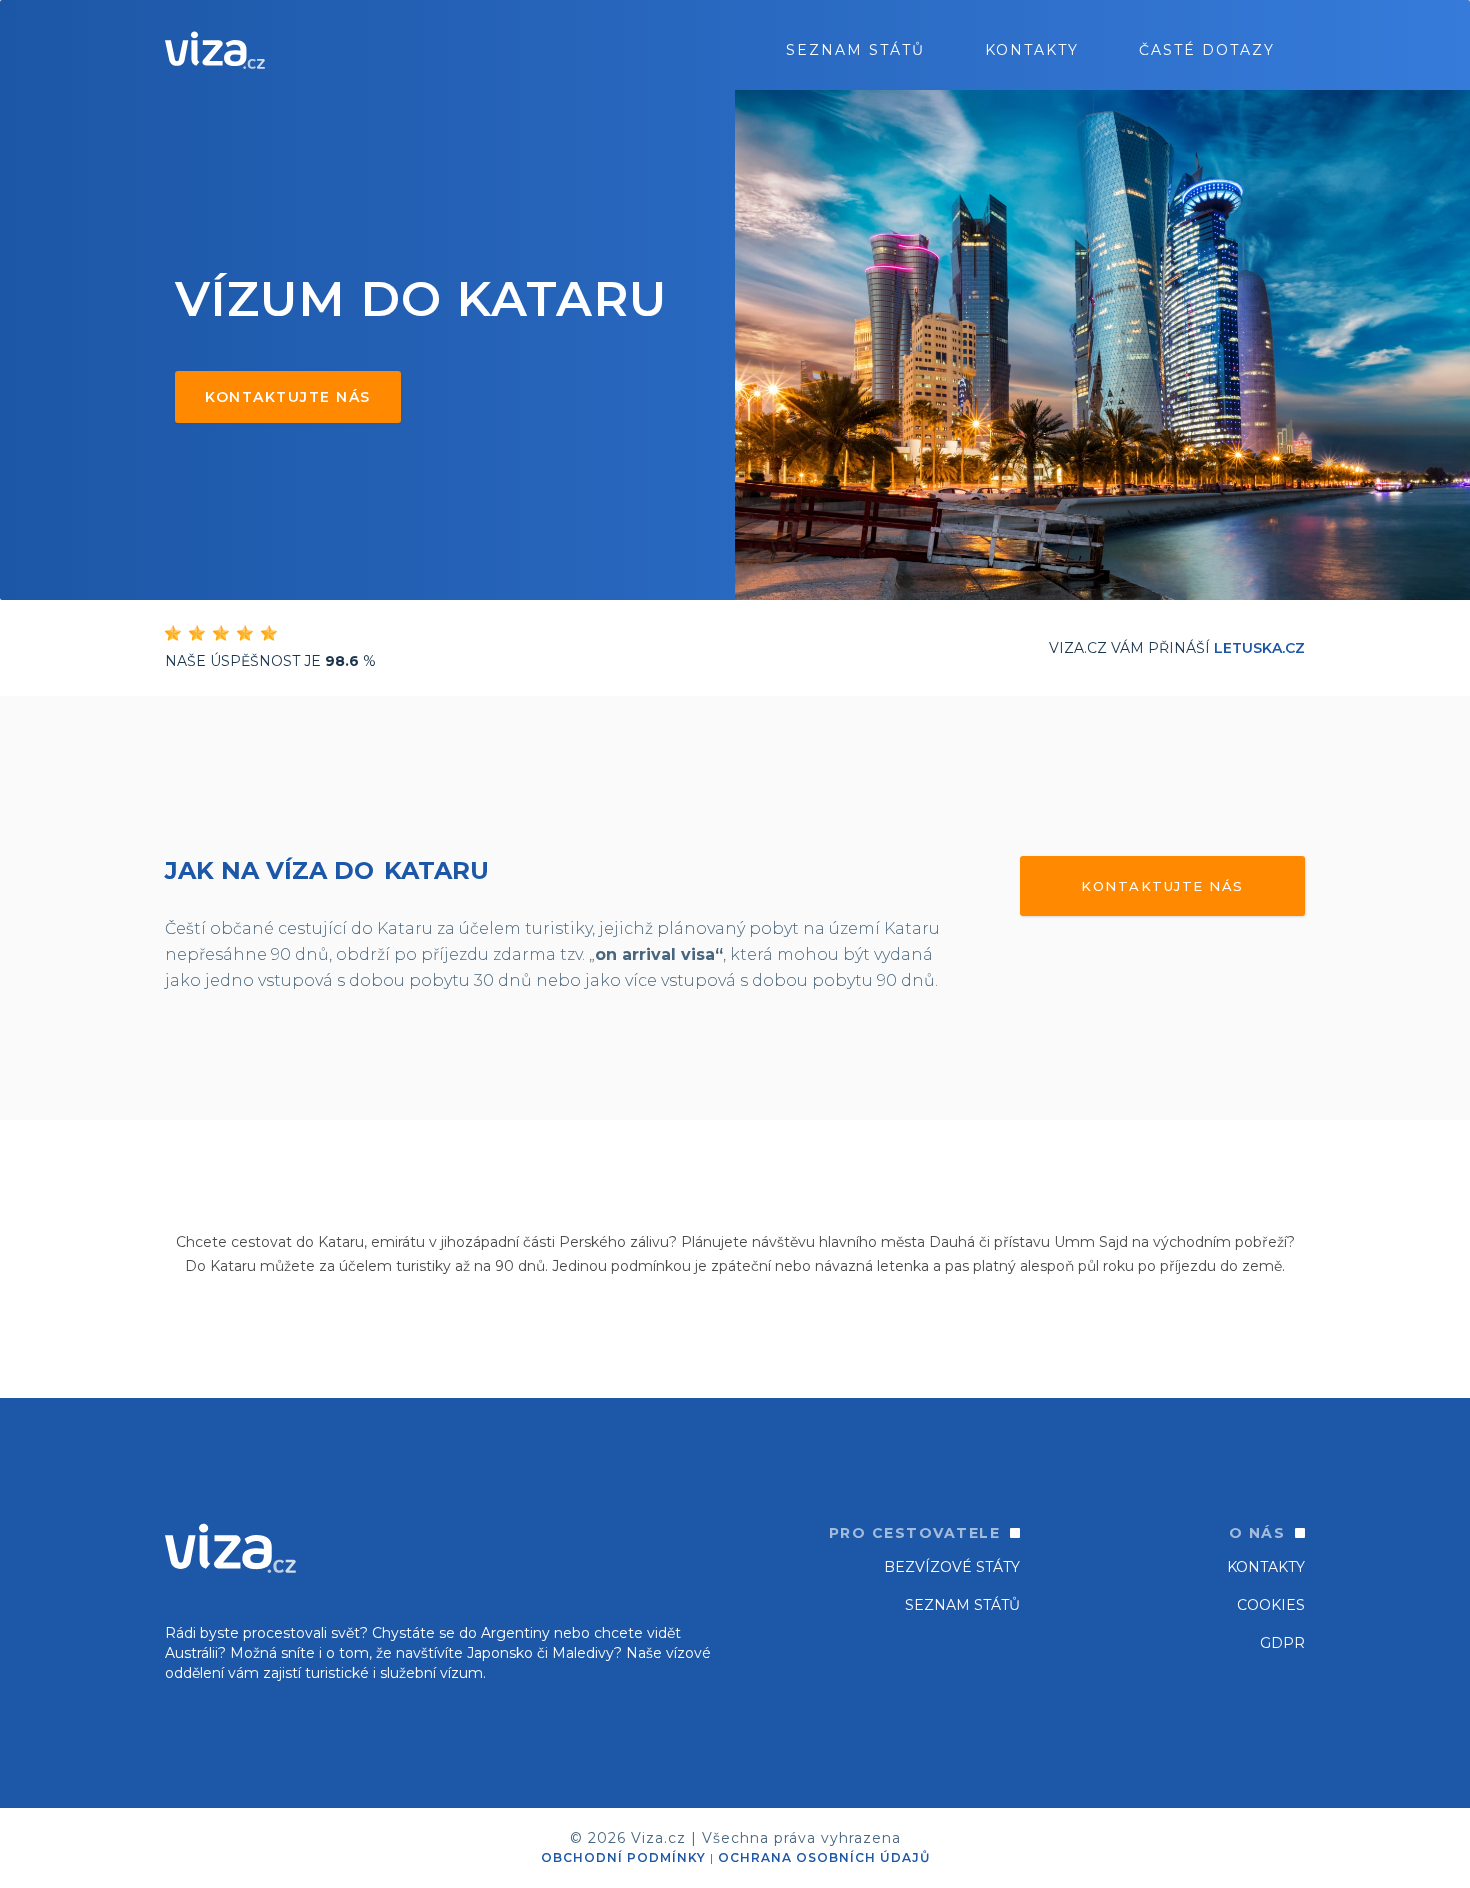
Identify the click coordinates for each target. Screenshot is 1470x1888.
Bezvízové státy (952, 1567)
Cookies (1271, 1605)
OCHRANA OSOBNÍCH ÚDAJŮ (824, 1857)
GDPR (1282, 1643)
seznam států (855, 50)
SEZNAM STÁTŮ (962, 1605)
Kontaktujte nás (288, 397)
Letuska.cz (1259, 648)
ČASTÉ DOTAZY (1207, 50)
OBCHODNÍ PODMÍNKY (623, 1857)
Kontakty (1032, 50)
